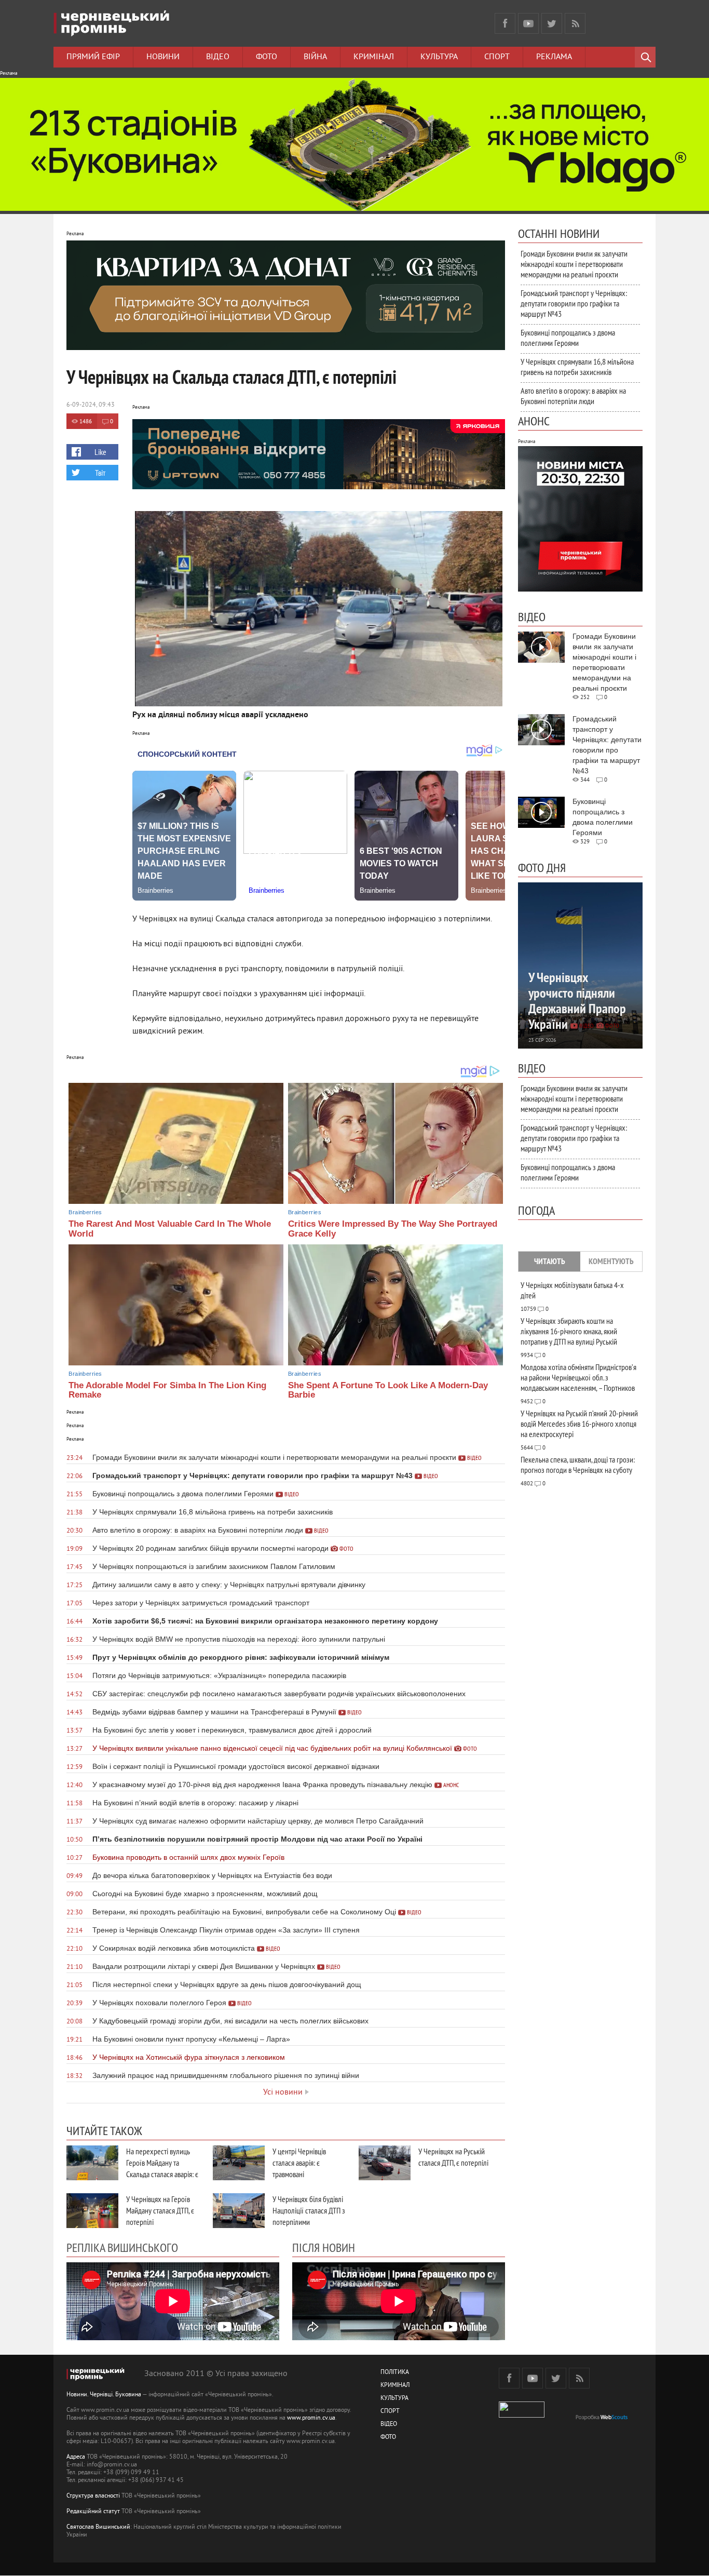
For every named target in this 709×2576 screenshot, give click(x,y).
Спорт (497, 57)
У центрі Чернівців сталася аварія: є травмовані (299, 2163)
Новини (163, 57)
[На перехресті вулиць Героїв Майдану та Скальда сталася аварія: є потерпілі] (92, 2163)
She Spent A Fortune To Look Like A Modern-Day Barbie (388, 1390)
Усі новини (283, 2092)
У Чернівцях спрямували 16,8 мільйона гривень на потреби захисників (577, 367)
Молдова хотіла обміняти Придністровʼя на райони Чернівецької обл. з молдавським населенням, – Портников (578, 1377)
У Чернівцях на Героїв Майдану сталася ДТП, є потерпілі (160, 2210)
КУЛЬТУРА (394, 2399)
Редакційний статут (93, 2512)
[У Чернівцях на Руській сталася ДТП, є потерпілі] (385, 2163)
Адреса (76, 2457)
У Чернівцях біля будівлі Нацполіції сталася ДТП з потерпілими (309, 2210)
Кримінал (374, 57)
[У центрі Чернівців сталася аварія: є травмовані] (239, 2163)
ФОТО (388, 2438)
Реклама (554, 57)
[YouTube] (528, 23)
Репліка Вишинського (122, 2247)
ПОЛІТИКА (395, 2373)
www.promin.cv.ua (311, 2418)
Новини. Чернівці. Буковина (104, 2395)
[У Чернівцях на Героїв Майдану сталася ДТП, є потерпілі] (92, 2211)
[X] (552, 23)
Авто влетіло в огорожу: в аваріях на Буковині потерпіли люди (573, 396)
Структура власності (93, 2496)
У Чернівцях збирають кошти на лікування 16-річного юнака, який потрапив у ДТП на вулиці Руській (569, 1331)
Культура (439, 57)
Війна (315, 57)
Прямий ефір (93, 57)
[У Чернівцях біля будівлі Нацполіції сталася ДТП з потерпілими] (239, 2211)
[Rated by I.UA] (522, 2416)
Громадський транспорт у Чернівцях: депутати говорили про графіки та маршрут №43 (574, 303)
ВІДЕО (389, 2425)
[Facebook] (505, 23)
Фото (267, 57)
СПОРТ (390, 2412)
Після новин (324, 2247)
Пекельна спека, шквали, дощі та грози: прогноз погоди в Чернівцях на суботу (578, 1465)
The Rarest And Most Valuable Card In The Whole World (170, 1229)
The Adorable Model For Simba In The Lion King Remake (167, 1390)
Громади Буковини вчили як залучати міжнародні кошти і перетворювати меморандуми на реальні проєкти (574, 264)
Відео (218, 57)
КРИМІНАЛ (395, 2386)
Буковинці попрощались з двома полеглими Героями (568, 338)
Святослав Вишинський (98, 2527)
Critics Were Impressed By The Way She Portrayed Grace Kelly (393, 1229)
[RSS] (575, 23)
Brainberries (85, 1212)
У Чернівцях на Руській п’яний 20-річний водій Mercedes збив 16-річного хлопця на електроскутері (579, 1424)
